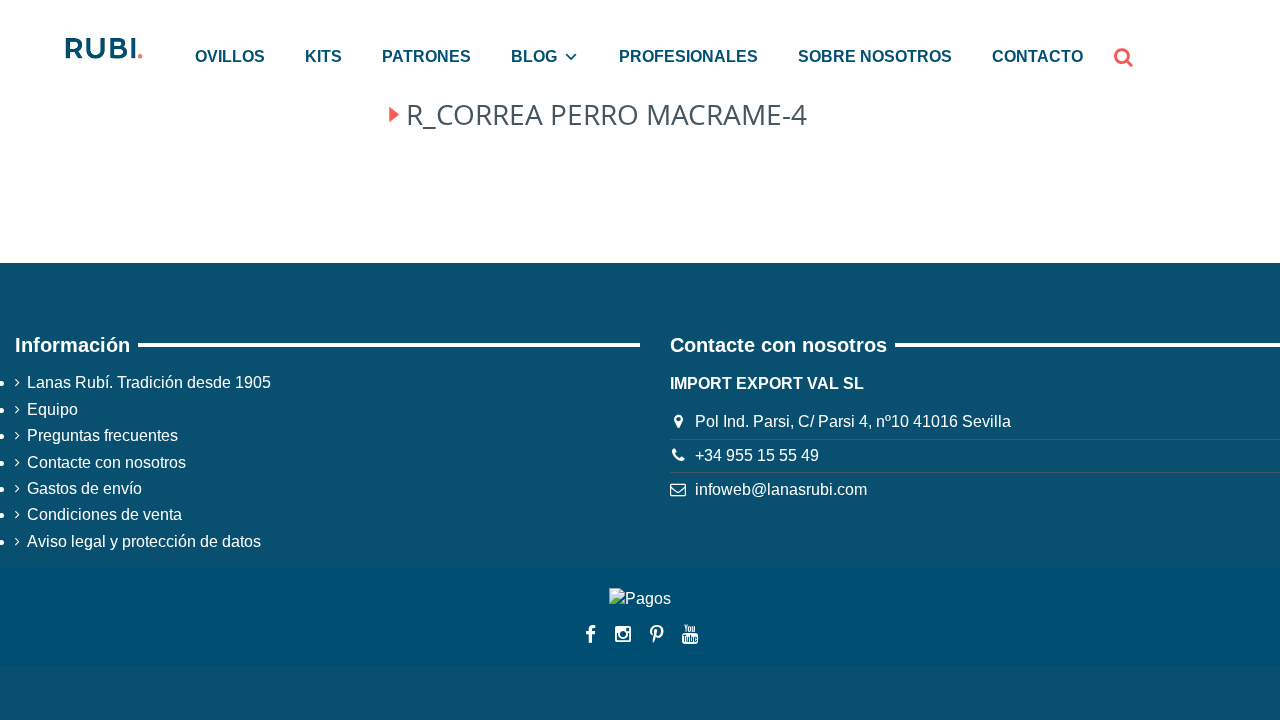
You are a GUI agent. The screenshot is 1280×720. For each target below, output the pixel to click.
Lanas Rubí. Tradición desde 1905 (149, 382)
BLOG (534, 56)
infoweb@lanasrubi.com (781, 489)
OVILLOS (230, 56)
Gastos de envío (84, 488)
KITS (323, 56)
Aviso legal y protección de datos (144, 541)
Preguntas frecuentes (102, 435)
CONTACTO (1037, 56)
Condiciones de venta (104, 514)
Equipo (52, 409)
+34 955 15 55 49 (757, 455)
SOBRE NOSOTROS (875, 56)
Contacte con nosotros (106, 462)
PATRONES (426, 56)
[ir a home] (102, 46)
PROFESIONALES (688, 56)
